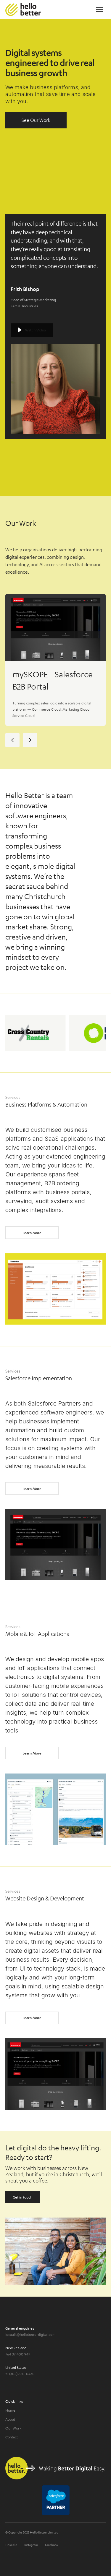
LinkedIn (11, 2545)
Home (10, 2410)
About (10, 2419)
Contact (12, 2437)
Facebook (52, 2545)
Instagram (31, 2545)
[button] (99, 10)
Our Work (13, 2428)
